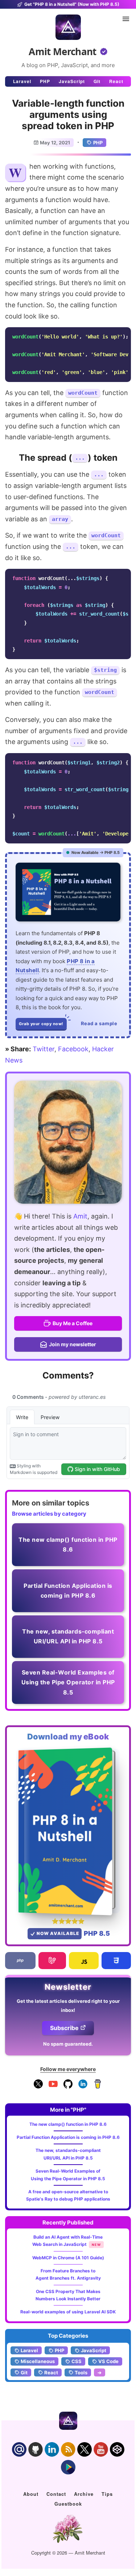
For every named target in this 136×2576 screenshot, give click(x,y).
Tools (81, 2372)
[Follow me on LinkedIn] (83, 2087)
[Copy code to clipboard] (123, 335)
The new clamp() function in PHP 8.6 (68, 2124)
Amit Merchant (63, 52)
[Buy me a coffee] (98, 2087)
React (116, 81)
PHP (45, 81)
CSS (77, 2361)
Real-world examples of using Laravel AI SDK (68, 2312)
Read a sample (99, 1023)
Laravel (22, 81)
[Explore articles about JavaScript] (84, 1961)
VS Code (108, 2361)
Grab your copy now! (41, 1024)
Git (97, 81)
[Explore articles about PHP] (20, 1961)
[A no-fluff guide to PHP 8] (68, 892)
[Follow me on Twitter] (68, 1142)
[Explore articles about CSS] (116, 1961)
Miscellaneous (38, 2361)
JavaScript (72, 81)
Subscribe (64, 2028)
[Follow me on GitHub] (68, 2087)
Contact (56, 2494)
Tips (107, 2494)
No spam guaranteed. (68, 2044)
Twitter (44, 1049)
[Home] (68, 27)
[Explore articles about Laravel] (52, 1961)
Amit (80, 1216)
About (31, 2494)
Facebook (73, 1049)
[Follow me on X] (38, 2087)
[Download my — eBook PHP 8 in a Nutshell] (68, 1831)
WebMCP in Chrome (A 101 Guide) (68, 2258)
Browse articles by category (49, 1514)
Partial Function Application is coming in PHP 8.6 (68, 2137)
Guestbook (68, 2504)
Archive (84, 2494)
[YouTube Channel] (53, 2087)
